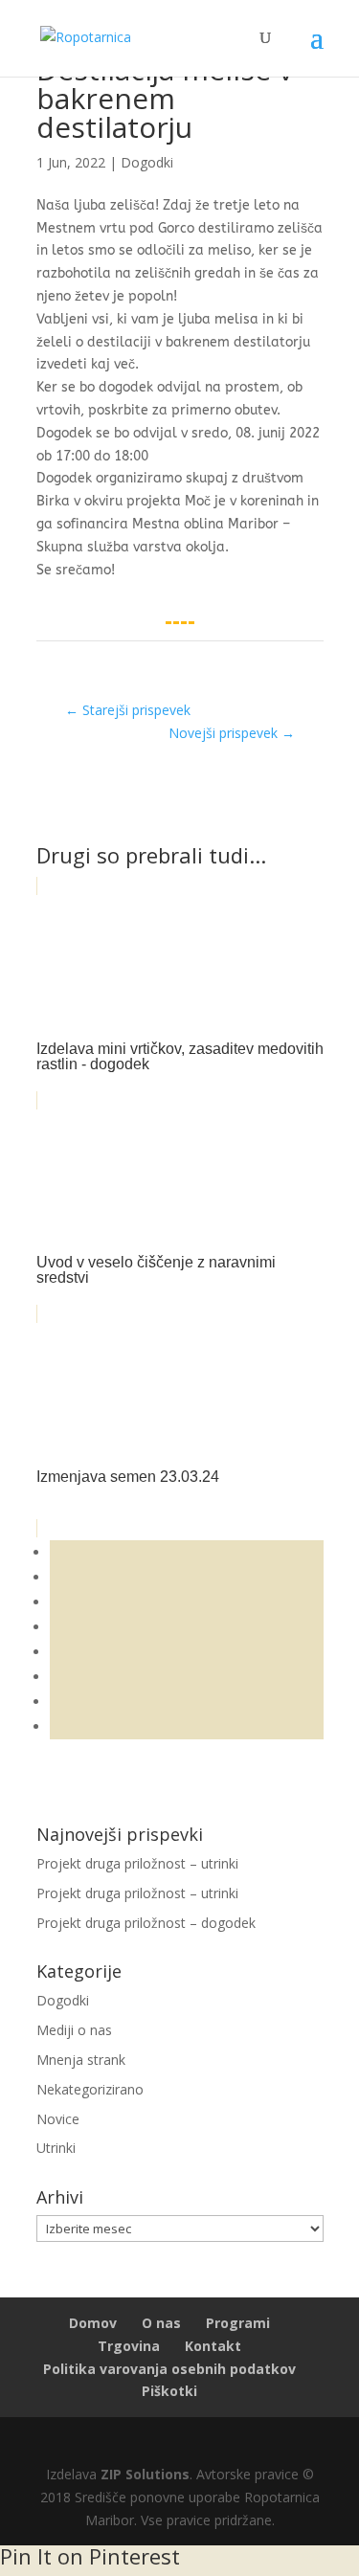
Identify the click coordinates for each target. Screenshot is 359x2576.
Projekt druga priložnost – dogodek (146, 1923)
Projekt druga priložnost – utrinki (137, 1863)
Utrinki (56, 2148)
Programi (238, 2323)
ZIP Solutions (145, 2474)
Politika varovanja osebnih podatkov (169, 2369)
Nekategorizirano (90, 2089)
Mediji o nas (74, 2030)
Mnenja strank (81, 2060)
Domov (93, 2323)
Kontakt (213, 2346)
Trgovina (129, 2346)
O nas (161, 2323)
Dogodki (147, 162)
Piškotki (169, 2391)
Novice (58, 2119)
